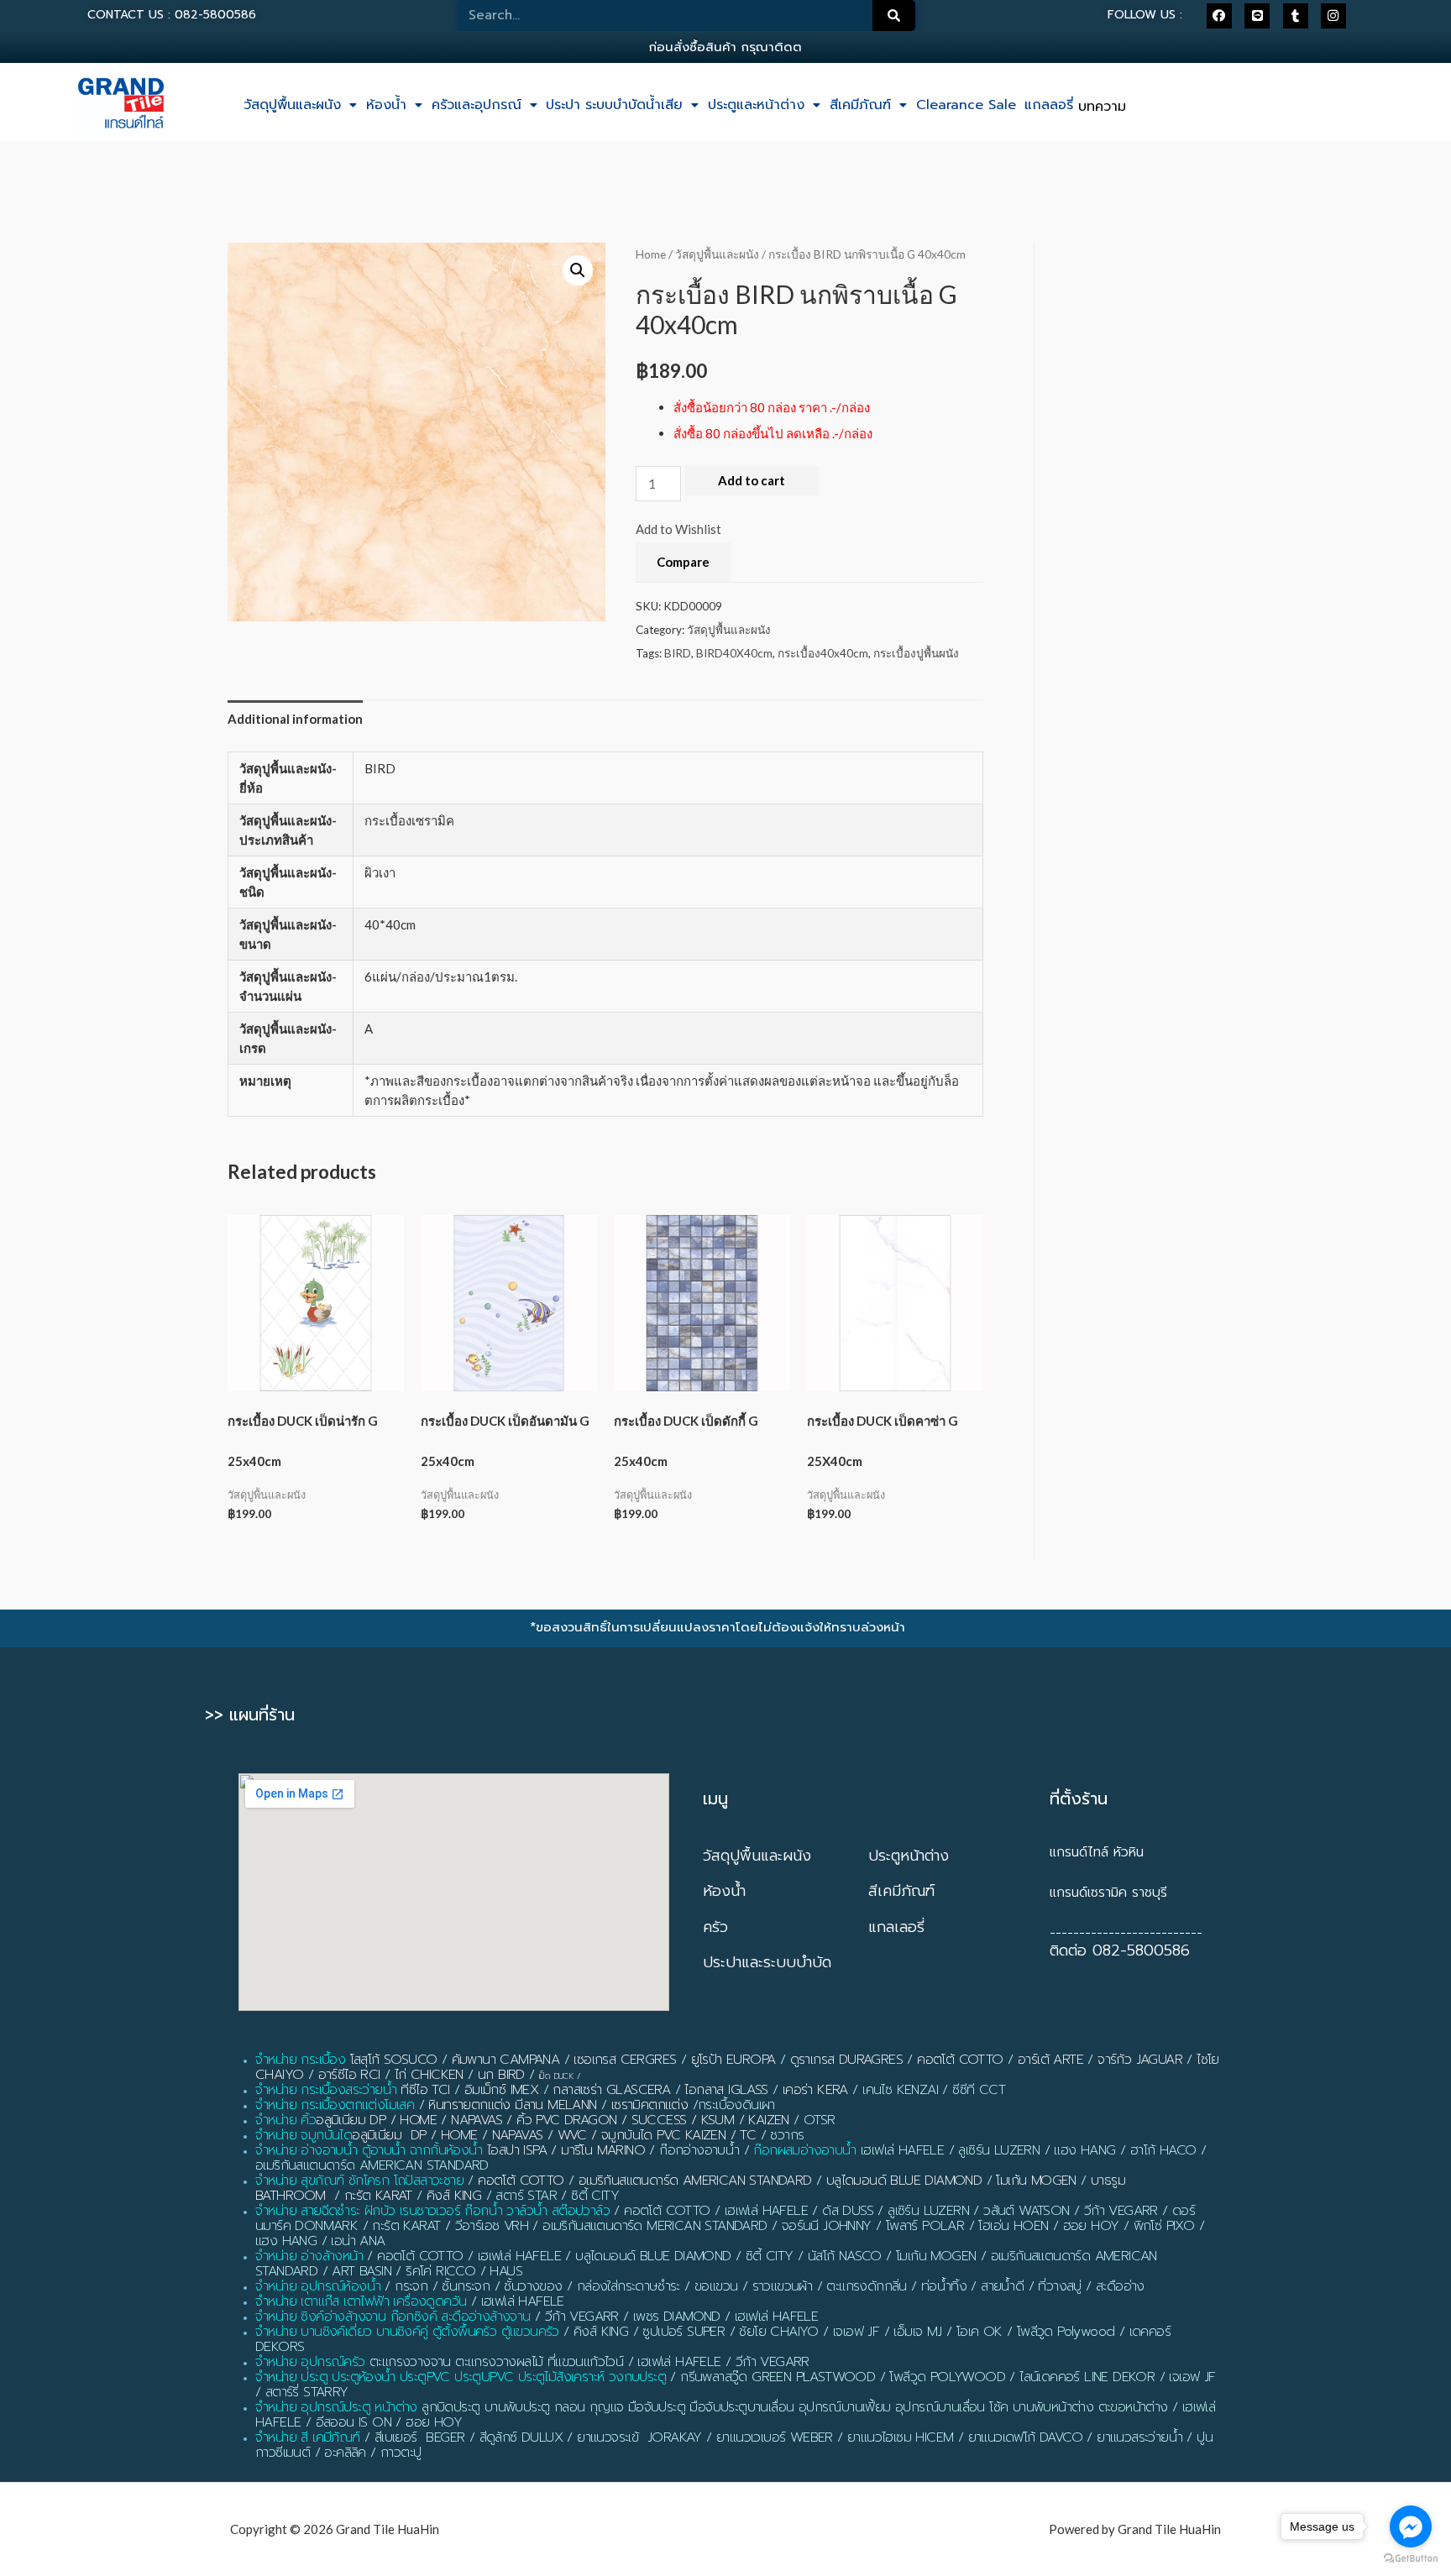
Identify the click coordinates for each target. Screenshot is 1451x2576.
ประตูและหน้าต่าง (756, 105)
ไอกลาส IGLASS (726, 2090)
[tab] (295, 720)
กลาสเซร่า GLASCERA (611, 2090)
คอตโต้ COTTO (960, 2060)
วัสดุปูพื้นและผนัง (292, 105)
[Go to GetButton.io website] (1411, 2559)
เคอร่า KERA (815, 2090)
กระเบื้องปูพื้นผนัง (916, 653)
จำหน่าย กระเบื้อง (300, 2060)
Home (651, 254)
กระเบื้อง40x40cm (823, 653)
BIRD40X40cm (734, 653)
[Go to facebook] (1411, 2526)
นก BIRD (501, 2075)
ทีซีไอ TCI (425, 2090)
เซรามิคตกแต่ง (650, 2105)
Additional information (295, 719)
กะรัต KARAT (378, 2196)
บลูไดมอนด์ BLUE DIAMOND (904, 2181)
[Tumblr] (1296, 16)
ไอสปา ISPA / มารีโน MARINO (566, 2150)
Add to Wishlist (678, 529)
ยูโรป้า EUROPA (733, 2060)
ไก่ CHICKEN (429, 2075)
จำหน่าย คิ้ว (285, 2120)
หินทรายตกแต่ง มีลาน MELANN (512, 2105)
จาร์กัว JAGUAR (1140, 2060)
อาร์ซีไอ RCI (349, 2075)
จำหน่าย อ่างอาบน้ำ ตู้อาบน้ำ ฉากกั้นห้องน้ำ (369, 2150)
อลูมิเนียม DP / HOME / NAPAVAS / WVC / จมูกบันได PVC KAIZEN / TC (554, 2135)
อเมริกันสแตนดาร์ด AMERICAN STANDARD (695, 2181)
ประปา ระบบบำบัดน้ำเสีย (614, 105)
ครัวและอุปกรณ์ (477, 105)
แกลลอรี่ (1049, 105)
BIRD (678, 653)
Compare (683, 562)
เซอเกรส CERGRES (625, 2060)
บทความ (1102, 107)
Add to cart (752, 480)
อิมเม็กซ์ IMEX (501, 2090)
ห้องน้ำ (386, 105)
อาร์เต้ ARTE (1050, 2060)
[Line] (1257, 16)
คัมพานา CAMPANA (506, 2060)
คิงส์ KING (454, 2196)
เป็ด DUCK (556, 2076)
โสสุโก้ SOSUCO (394, 2060)
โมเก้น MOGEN (1036, 2181)
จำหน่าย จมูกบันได (304, 2135)
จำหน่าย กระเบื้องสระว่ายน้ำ (326, 2090)
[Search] (894, 16)
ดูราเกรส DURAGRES (846, 2060)
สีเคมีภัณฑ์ (860, 105)
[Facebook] (1219, 16)
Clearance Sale (966, 105)
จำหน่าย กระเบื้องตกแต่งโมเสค (335, 2105)
